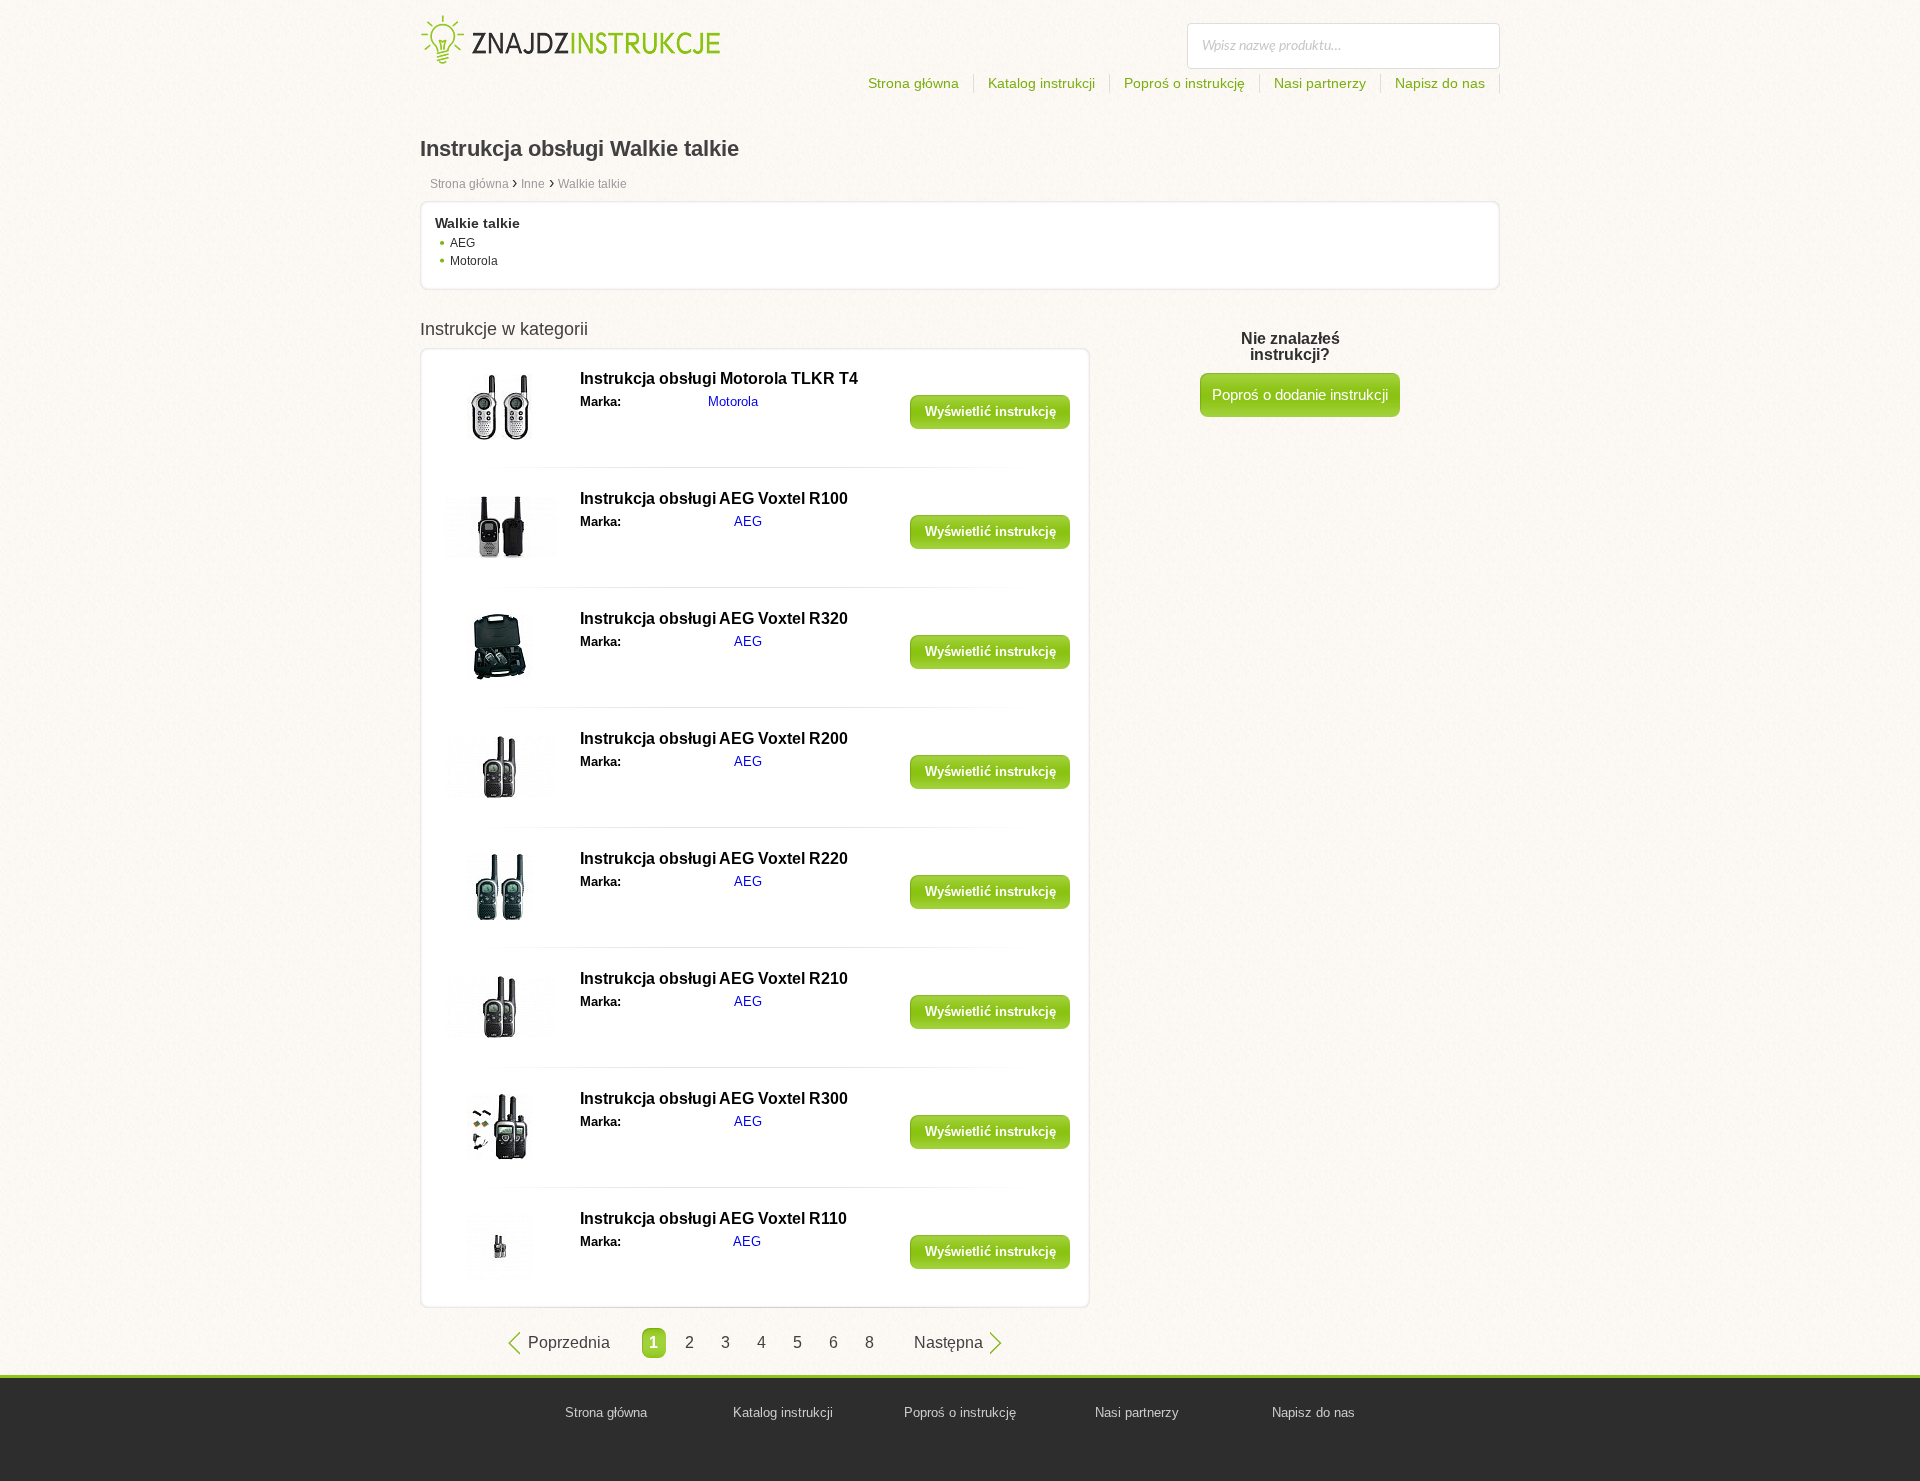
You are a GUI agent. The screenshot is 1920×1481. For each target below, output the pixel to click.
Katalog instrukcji (1041, 83)
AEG (462, 243)
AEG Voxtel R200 (714, 738)
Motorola (474, 261)
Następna (948, 1342)
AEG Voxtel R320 (714, 618)
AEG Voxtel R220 (714, 858)
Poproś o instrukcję (1184, 83)
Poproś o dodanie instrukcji (1300, 394)
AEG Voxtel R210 (714, 978)
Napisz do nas (1440, 83)
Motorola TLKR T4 (719, 378)
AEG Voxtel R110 (713, 1218)
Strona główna (913, 83)
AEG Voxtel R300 (714, 1098)
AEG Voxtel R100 (714, 498)
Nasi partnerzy (1320, 83)
